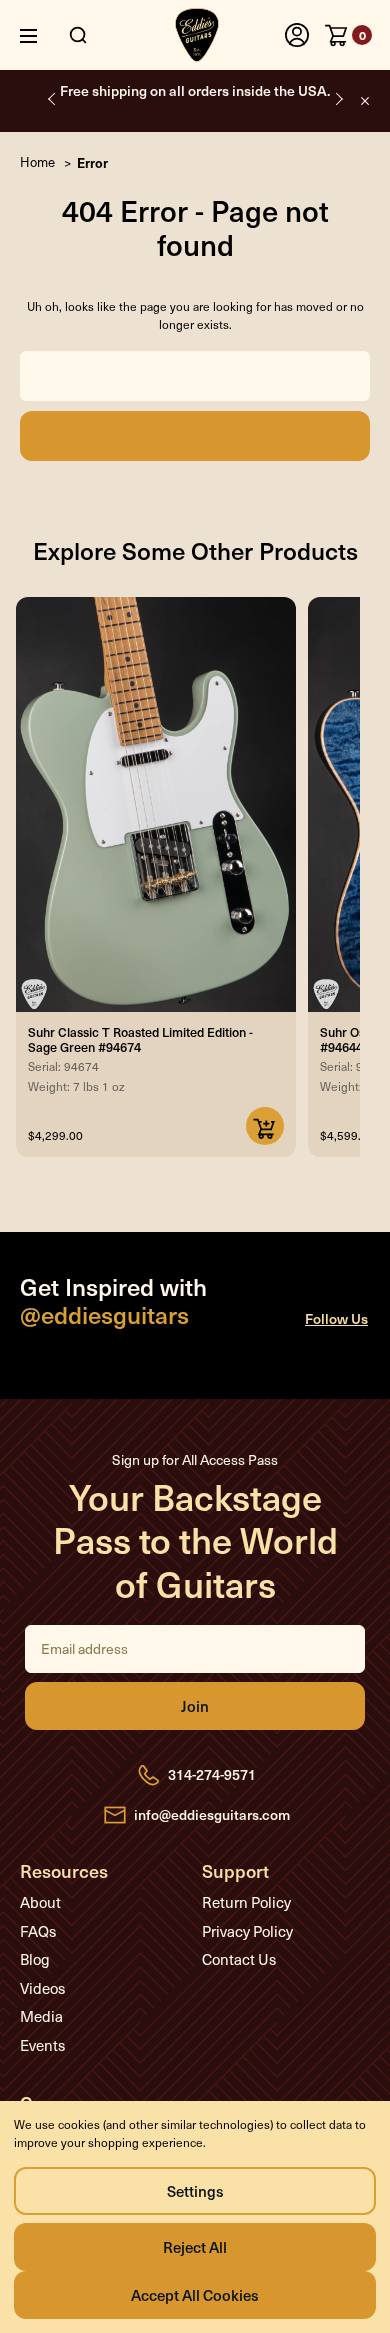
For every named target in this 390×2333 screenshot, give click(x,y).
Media (41, 2016)
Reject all (195, 2246)
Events (42, 2045)
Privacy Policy (247, 1931)
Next (337, 98)
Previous (52, 98)
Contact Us (239, 1959)
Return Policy (246, 1902)
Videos (42, 1988)
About (40, 1902)
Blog (35, 1959)
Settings (195, 2190)
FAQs (38, 1931)
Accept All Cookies (195, 2294)
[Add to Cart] (265, 1126)
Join (195, 1706)
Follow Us (336, 1318)
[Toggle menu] (43, 35)
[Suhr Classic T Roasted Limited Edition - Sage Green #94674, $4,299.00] (156, 804)
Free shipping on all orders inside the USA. (195, 90)
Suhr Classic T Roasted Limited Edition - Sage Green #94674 (140, 1039)
